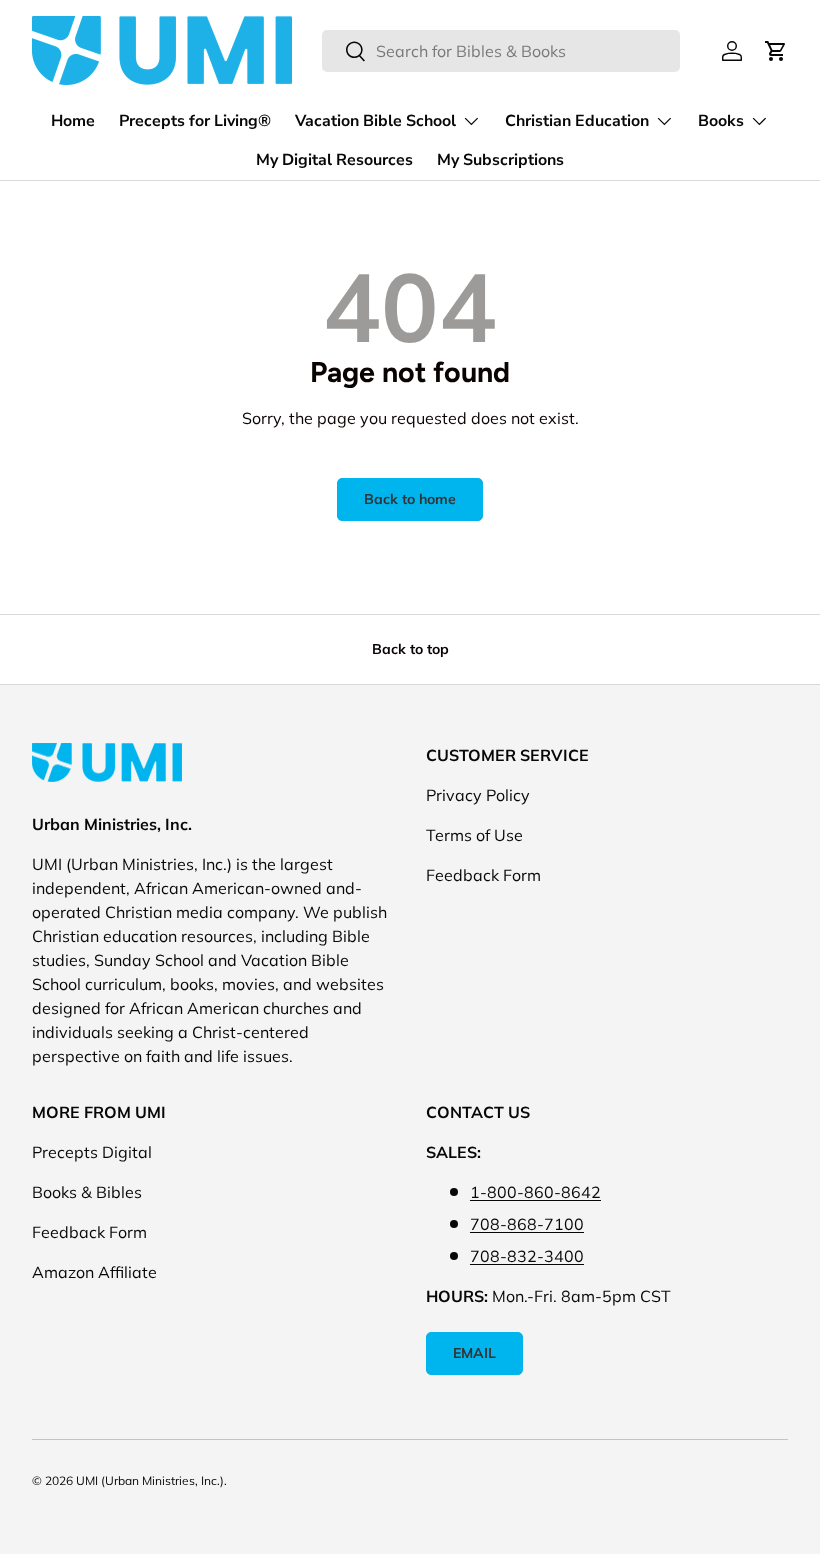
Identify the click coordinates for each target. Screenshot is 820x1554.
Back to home (410, 499)
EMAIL (474, 1353)
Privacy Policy (478, 795)
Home (73, 121)
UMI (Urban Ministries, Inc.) (150, 1480)
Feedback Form (483, 875)
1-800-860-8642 (535, 1192)
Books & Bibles (87, 1192)
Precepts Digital (92, 1152)
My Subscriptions (500, 160)
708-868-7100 (527, 1224)
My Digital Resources (334, 160)
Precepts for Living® (195, 121)
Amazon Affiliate (94, 1272)
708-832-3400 (527, 1256)
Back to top (410, 649)
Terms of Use (474, 835)
